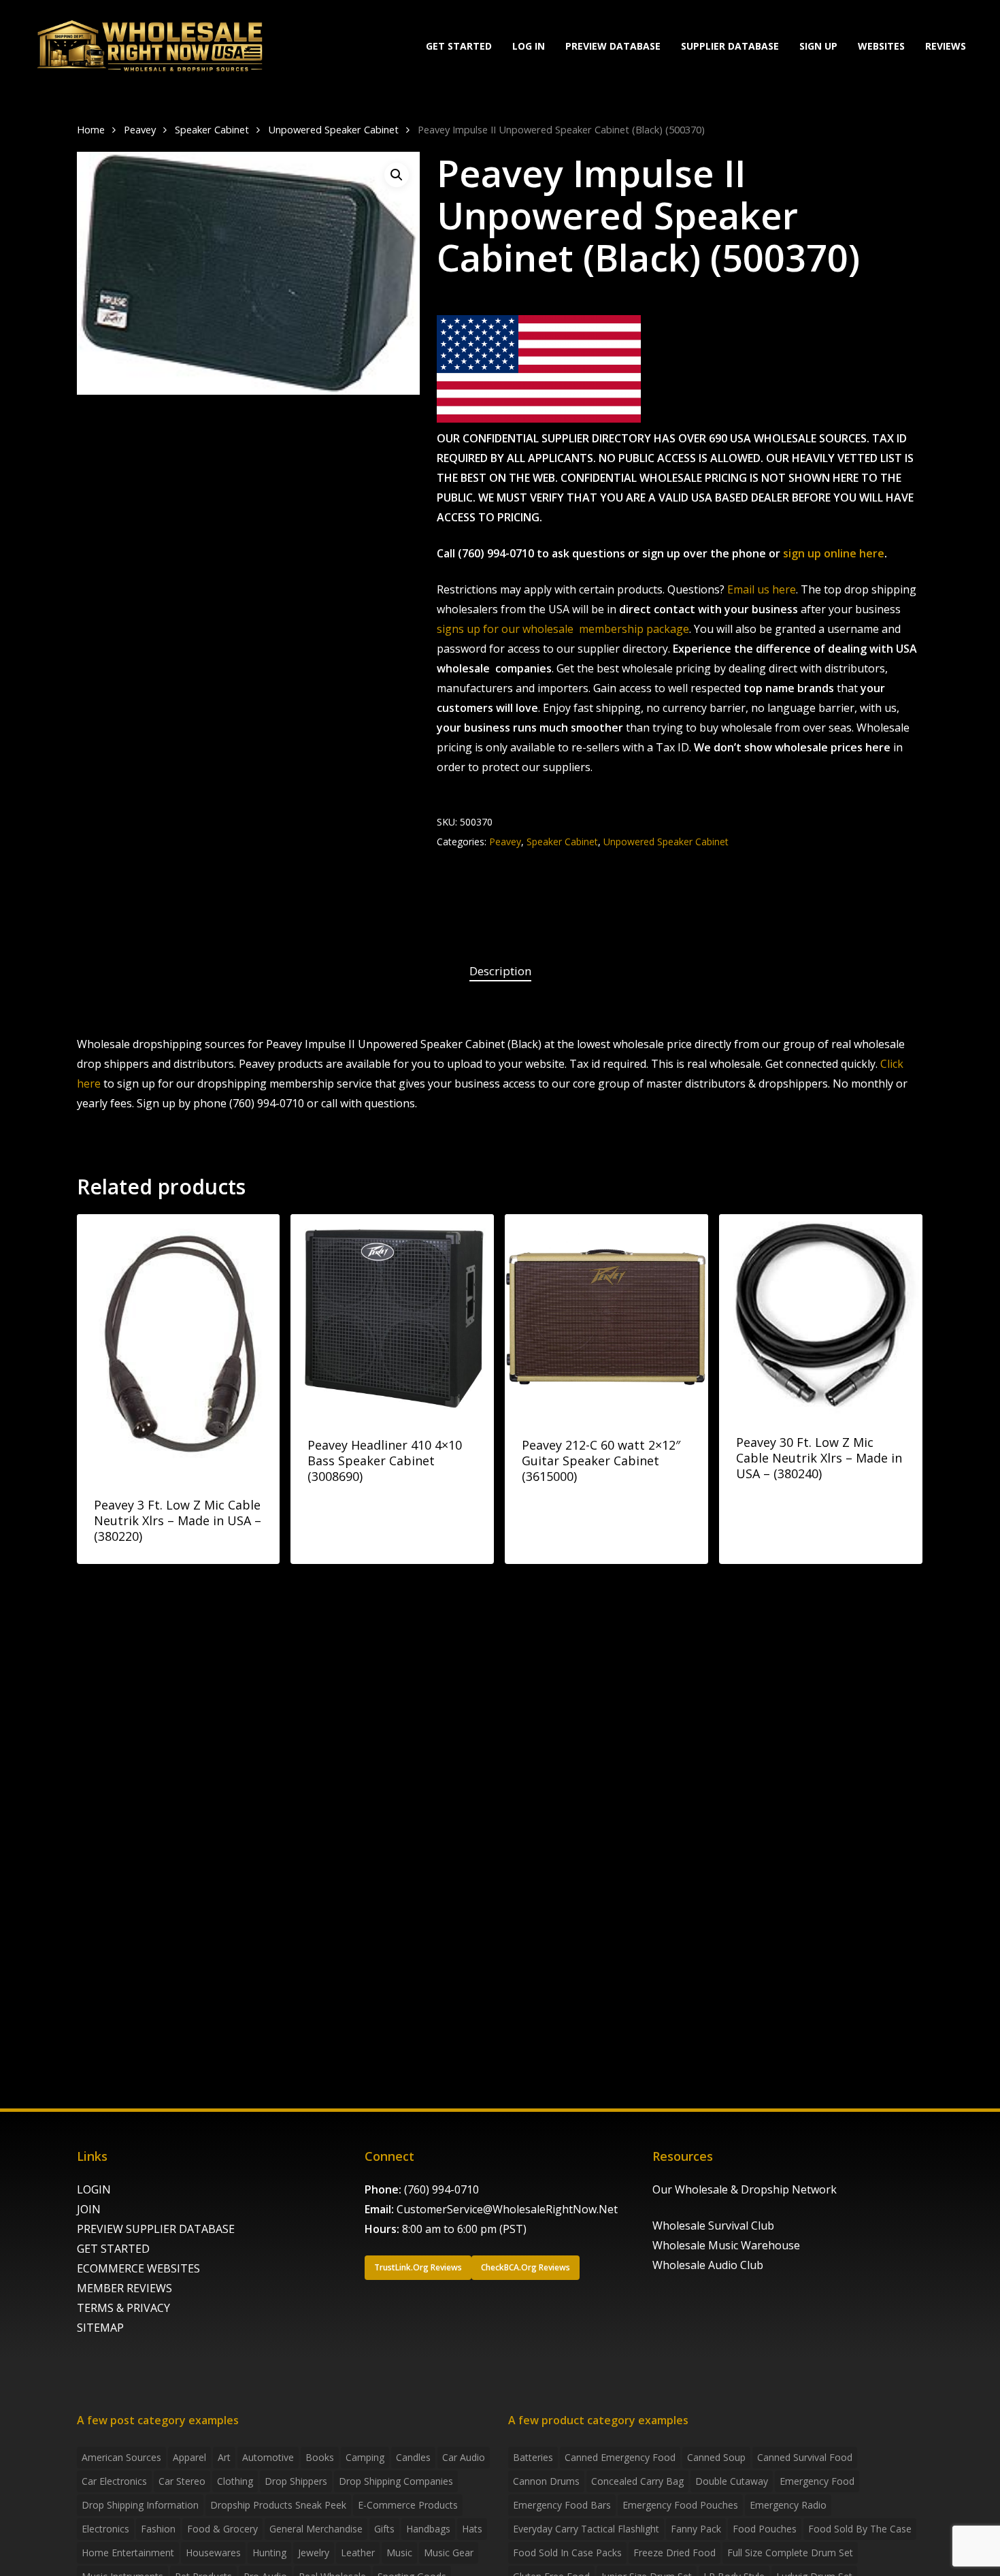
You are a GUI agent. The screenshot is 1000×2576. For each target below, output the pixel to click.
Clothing (235, 2481)
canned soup (716, 2457)
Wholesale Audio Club (708, 2265)
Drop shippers (296, 2481)
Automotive (268, 2457)
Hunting (269, 2553)
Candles (413, 2457)
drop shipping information (140, 2505)
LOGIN (94, 2189)
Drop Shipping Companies (396, 2481)
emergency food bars (562, 2505)
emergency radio (788, 2505)
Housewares (213, 2553)
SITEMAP (100, 2328)
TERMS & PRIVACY (123, 2308)
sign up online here (834, 553)
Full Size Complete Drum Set (790, 2553)
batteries (533, 2457)
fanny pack (696, 2529)
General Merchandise (316, 2529)
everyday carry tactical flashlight (586, 2529)
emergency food (817, 2481)
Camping (365, 2457)
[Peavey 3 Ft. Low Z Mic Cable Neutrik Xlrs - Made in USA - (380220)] (179, 1346)
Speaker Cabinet (212, 129)
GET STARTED (113, 2249)
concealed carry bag (637, 2481)
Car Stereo (182, 2481)
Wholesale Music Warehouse (726, 2245)
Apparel (189, 2457)
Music (399, 2553)
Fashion (158, 2529)
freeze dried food (674, 2553)
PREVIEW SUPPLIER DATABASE (156, 2229)
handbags (428, 2529)
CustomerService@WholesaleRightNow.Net (507, 2209)
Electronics (105, 2529)
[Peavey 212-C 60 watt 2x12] (606, 1316)
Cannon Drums (546, 2481)
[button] (397, 175)
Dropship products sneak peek (278, 2505)
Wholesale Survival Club (713, 2226)
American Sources (121, 2457)
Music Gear (449, 2553)
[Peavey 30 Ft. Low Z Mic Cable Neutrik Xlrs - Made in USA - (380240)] (821, 1315)
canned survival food (805, 2457)
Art (224, 2457)
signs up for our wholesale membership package (563, 629)
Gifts (384, 2529)
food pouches (765, 2529)
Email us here (762, 589)
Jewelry (314, 2553)
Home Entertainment (128, 2553)
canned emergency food (620, 2457)
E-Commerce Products (408, 2505)
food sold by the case (860, 2529)
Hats (472, 2529)
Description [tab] (500, 971)
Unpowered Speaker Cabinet (333, 129)
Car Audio (464, 2457)
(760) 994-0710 (441, 2189)
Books (320, 2457)
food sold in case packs (567, 2553)
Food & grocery (222, 2529)
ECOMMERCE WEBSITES (138, 2268)
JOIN (89, 2209)
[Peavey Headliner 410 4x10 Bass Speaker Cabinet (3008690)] (392, 1316)
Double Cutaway (732, 2481)
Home (91, 129)
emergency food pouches (680, 2505)
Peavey (140, 129)
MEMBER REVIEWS (124, 2288)
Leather (358, 2553)
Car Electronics (114, 2481)
